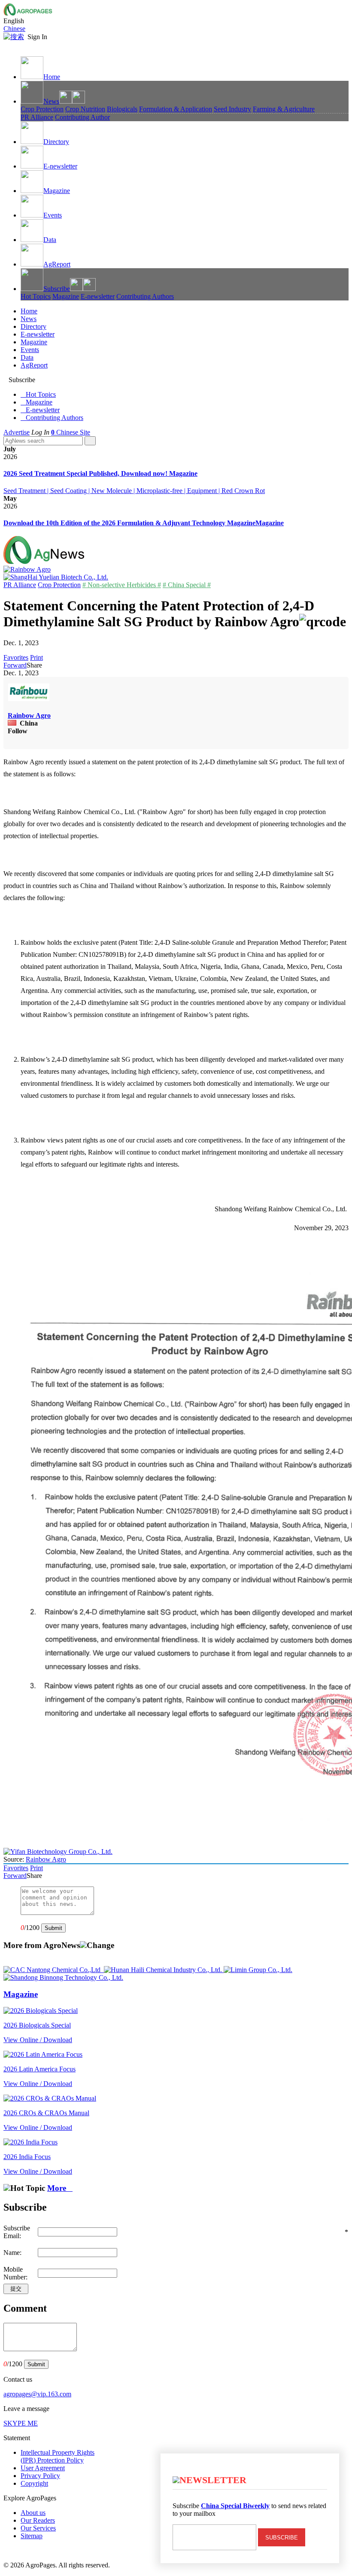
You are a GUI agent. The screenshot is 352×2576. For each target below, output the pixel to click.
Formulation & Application (176, 109)
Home (52, 77)
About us (33, 2513)
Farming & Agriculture (284, 109)
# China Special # (187, 585)
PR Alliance (37, 117)
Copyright (34, 2483)
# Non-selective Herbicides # (122, 585)
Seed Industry (232, 109)
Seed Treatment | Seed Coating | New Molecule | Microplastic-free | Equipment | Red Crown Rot (134, 491)
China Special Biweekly (235, 2506)
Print (36, 657)
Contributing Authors (145, 296)
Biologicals (122, 109)
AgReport (57, 264)
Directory (56, 142)
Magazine (57, 191)
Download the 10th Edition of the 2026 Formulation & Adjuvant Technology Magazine (129, 523)
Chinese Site (73, 432)
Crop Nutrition (85, 109)
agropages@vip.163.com (37, 2394)
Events (53, 215)
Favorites (16, 657)
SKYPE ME (21, 2423)
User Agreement (43, 2468)
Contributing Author (82, 117)
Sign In (37, 37)
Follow (18, 731)
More (60, 2188)
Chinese (14, 29)
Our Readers (38, 2520)
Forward (15, 665)
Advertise (17, 432)
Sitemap (32, 2536)
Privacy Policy (40, 2476)
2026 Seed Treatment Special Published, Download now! (86, 473)
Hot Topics (36, 296)
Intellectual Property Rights (58, 2456)
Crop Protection (42, 109)
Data (50, 240)
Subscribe (57, 289)
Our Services (38, 2528)
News (51, 101)
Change (100, 1945)
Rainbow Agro (29, 715)
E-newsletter (60, 166)
